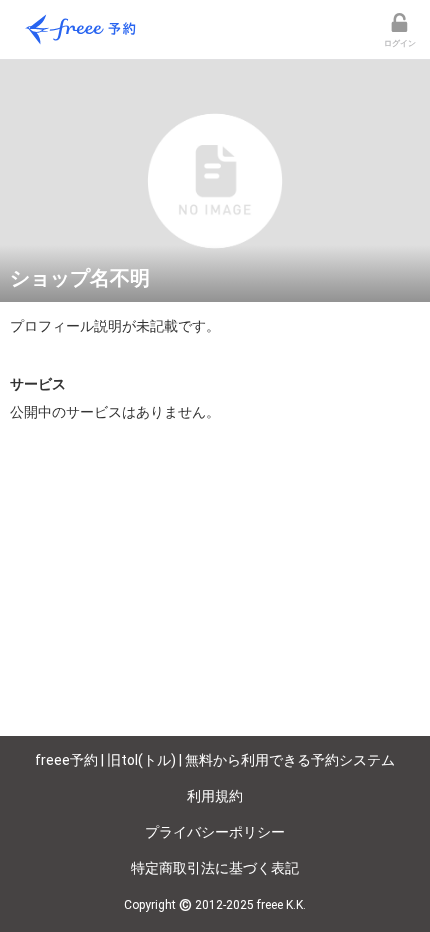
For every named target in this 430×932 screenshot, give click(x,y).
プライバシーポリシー (215, 832)
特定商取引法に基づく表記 (215, 868)
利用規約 (215, 796)
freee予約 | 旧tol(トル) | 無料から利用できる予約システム (215, 760)
